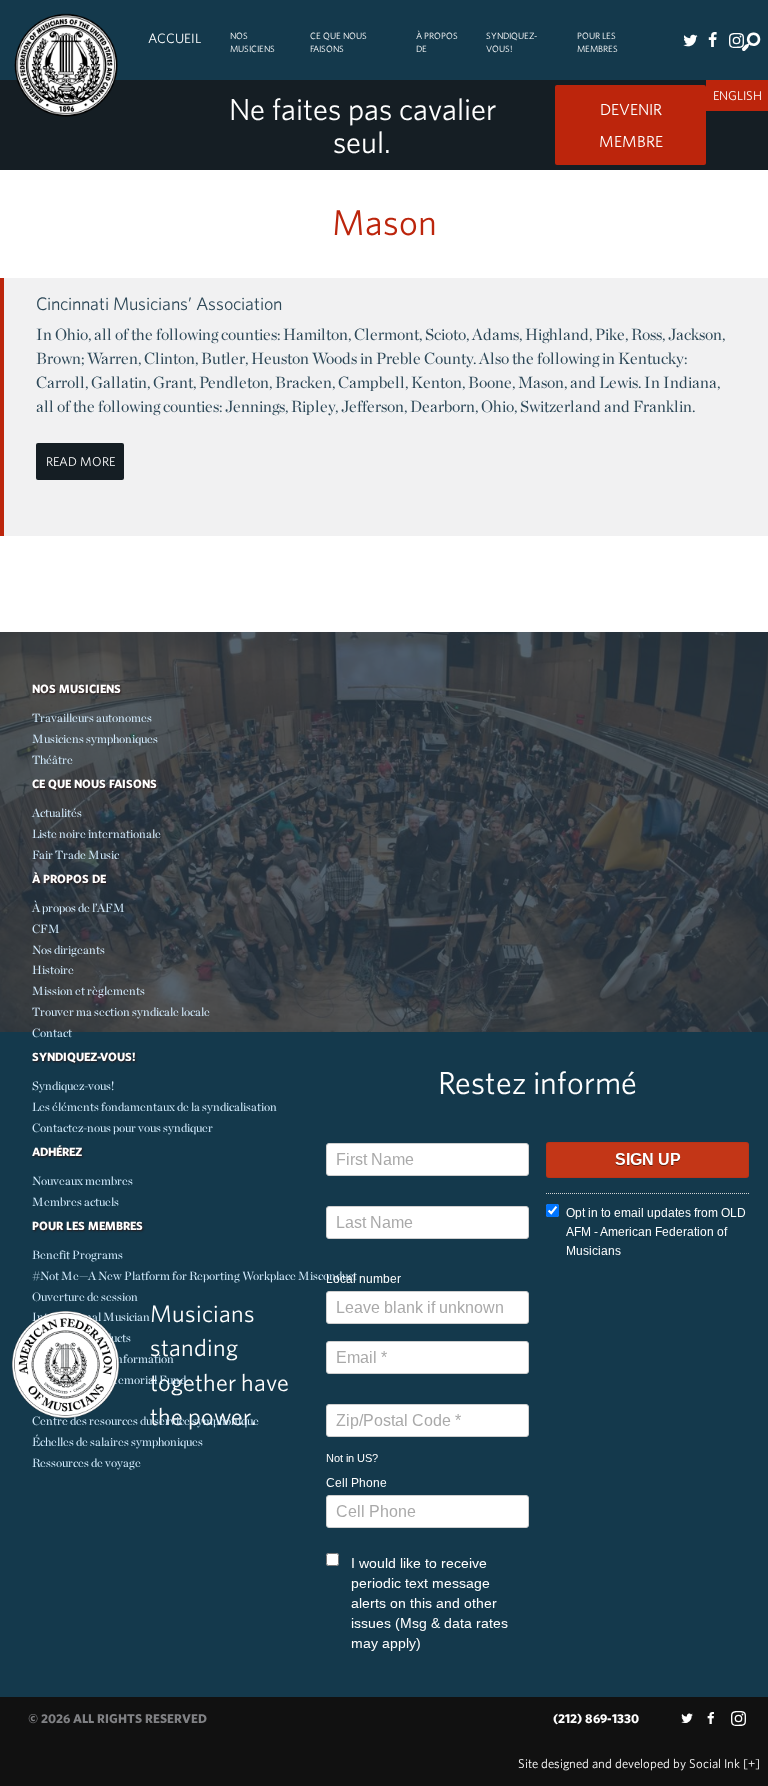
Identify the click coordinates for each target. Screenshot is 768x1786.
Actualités (57, 812)
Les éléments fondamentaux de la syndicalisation (154, 1106)
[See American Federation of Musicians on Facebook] (712, 40)
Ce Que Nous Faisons (338, 42)
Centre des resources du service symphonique (145, 1420)
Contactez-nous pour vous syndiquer (122, 1127)
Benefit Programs (77, 1254)
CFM (46, 928)
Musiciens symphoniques (95, 738)
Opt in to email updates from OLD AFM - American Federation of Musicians (656, 1232)
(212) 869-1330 (596, 1718)
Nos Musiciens (252, 42)
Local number (363, 1279)
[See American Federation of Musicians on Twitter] (690, 40)
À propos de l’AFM (78, 907)
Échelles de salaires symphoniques (117, 1441)
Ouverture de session (85, 1296)
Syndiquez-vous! (511, 42)
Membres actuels (75, 1201)
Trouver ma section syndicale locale (121, 1011)
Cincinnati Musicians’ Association (159, 303)
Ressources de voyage (86, 1462)
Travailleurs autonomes (92, 717)
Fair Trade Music (75, 854)
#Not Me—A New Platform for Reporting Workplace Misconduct (194, 1275)
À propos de (437, 42)
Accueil (174, 38)
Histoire (53, 969)
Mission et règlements (88, 990)
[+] (751, 1763)
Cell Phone (356, 1483)
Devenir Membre (631, 125)
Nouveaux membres (82, 1180)
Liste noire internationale (96, 833)
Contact (52, 1032)
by (629, 1763)
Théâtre (52, 759)
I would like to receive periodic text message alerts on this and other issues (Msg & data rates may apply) (429, 1603)
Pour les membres (597, 42)
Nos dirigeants (68, 949)
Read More (80, 461)
